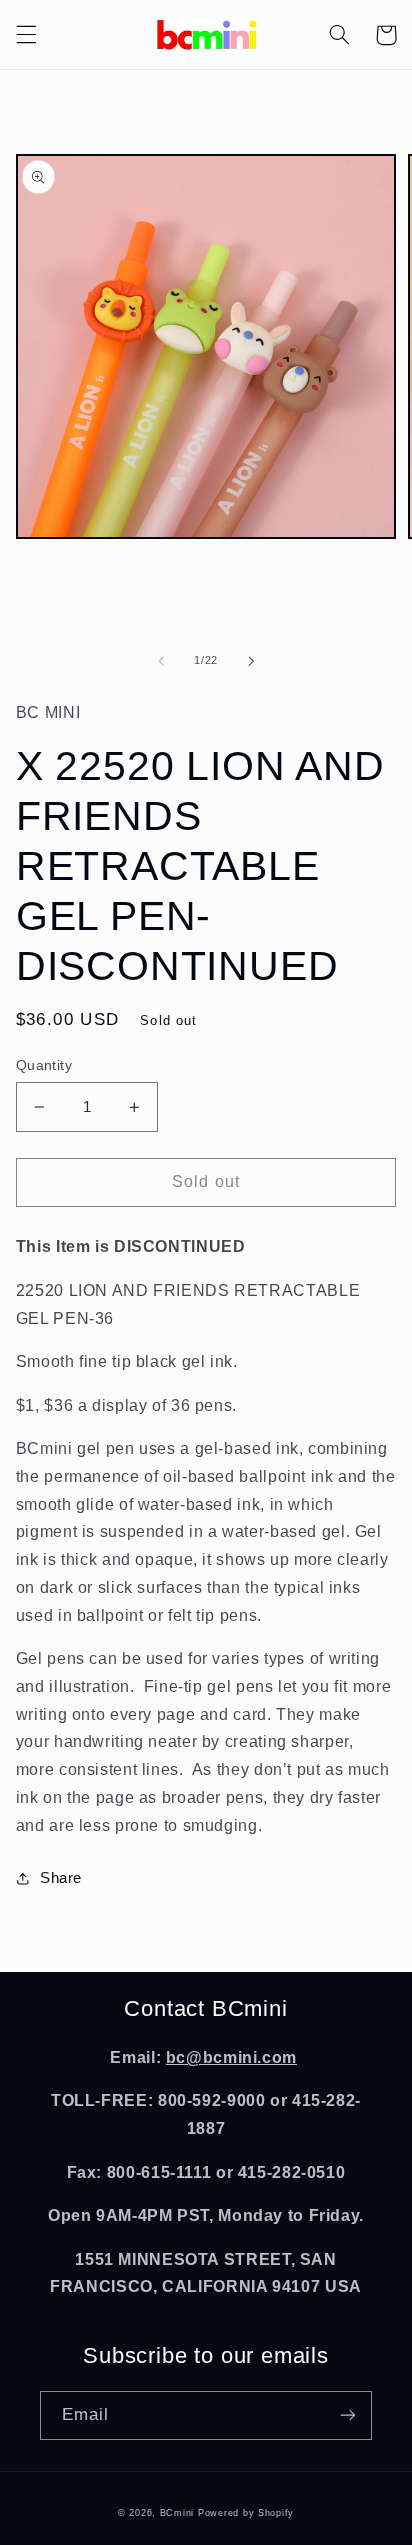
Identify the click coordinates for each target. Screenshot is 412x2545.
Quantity (44, 1065)
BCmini (177, 2513)
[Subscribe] (348, 2415)
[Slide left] (161, 661)
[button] (26, 35)
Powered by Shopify (246, 2513)
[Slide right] (251, 661)
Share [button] (61, 1878)
